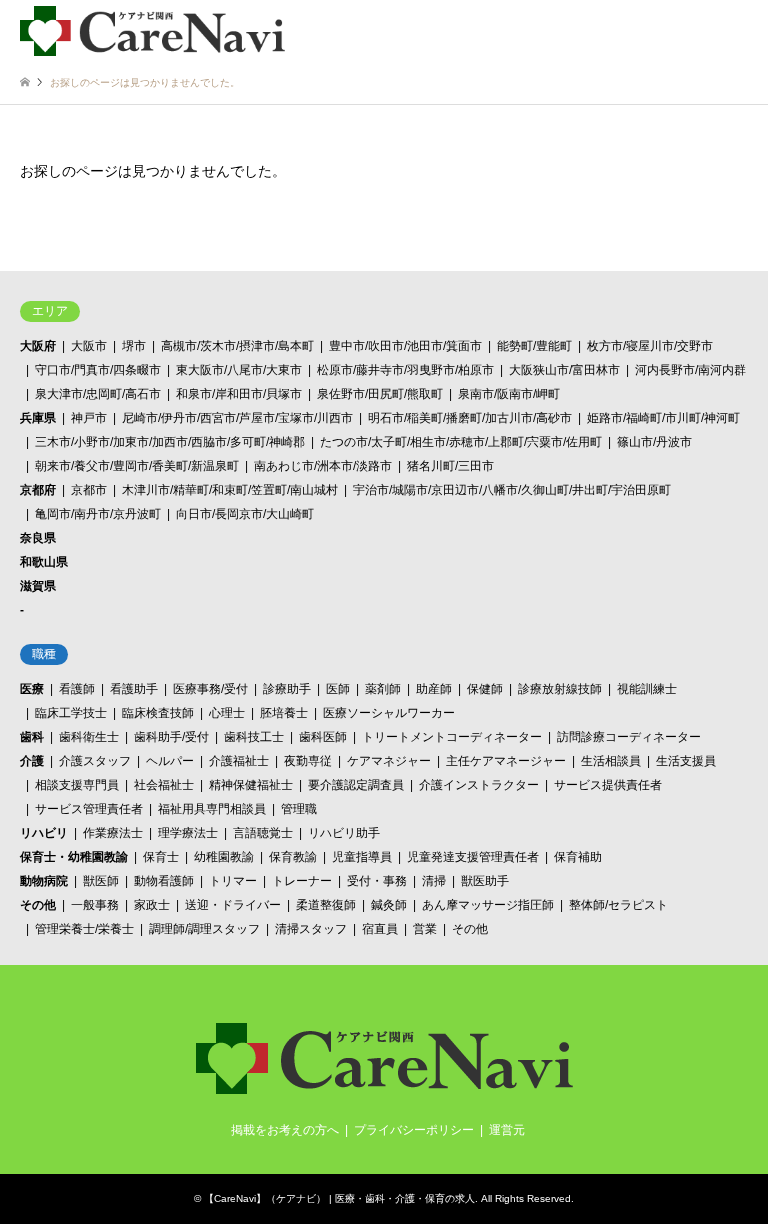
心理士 (227, 713)
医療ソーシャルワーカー (389, 713)
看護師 (77, 689)
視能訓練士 (647, 689)
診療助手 (287, 689)
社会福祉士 (164, 785)
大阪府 (38, 346)
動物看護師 (164, 881)
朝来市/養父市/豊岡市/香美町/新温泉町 (137, 466)
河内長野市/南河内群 (690, 370)
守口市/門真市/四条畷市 (98, 370)
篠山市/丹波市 (654, 442)
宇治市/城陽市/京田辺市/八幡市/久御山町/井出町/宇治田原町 (512, 490)
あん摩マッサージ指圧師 (488, 905)
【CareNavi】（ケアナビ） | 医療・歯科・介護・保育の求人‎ (339, 1198)
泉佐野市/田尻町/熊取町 (380, 394)
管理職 (299, 809)
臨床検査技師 (158, 713)
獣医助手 (485, 881)
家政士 (152, 905)
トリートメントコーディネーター (452, 737)
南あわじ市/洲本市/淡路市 (323, 466)
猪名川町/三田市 (450, 466)
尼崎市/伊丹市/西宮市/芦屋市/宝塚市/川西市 (237, 418)
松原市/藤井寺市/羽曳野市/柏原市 (405, 370)
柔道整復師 (326, 905)
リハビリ (44, 833)
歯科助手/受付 (171, 737)
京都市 (89, 490)
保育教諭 (293, 857)
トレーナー (302, 881)
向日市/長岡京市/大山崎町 (245, 514)
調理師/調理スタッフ (204, 929)
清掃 (434, 881)
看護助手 (134, 689)
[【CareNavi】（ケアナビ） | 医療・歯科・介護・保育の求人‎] (152, 30)
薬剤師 (383, 689)
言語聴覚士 (263, 833)
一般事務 (95, 905)
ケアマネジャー (389, 761)
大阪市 (89, 346)
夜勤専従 (308, 761)
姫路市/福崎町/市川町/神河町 (663, 418)
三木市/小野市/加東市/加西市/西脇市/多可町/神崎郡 (170, 442)
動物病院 (44, 881)
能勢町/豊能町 (534, 346)
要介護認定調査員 (356, 785)
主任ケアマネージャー (506, 761)
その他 (38, 905)
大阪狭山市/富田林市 (564, 370)
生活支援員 (686, 761)
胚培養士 (284, 713)
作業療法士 (113, 833)
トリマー (233, 881)
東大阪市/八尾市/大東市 (239, 370)
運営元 (507, 1130)
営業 (425, 929)
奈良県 (38, 538)
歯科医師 (323, 737)
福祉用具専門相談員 (212, 809)
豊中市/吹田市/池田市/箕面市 (405, 346)
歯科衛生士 (89, 737)
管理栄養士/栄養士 (84, 929)
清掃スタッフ (311, 929)
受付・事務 (377, 881)
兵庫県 (38, 418)
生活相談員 (611, 761)
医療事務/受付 (210, 689)
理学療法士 (188, 833)
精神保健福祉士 (251, 785)
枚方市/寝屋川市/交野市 (650, 346)
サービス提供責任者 (608, 785)
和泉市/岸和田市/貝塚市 (239, 394)
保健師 (485, 689)
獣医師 (101, 881)
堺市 (134, 346)
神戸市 (89, 418)
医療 (32, 689)
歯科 (32, 737)
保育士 (161, 857)
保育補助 (578, 857)
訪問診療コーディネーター (629, 737)
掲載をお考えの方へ (285, 1130)
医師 (338, 689)
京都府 (38, 490)
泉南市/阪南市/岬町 (509, 394)
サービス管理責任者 (89, 809)
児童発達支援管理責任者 (473, 857)
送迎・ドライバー (233, 905)
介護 (32, 761)
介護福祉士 (239, 761)
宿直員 (380, 929)
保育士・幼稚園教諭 (74, 857)
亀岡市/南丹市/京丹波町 (98, 514)
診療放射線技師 (560, 689)
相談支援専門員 (77, 785)
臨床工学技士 (71, 713)
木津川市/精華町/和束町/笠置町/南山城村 (230, 490)
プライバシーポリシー (414, 1130)
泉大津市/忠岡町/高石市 (98, 394)
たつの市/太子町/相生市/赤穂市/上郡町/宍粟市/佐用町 (461, 442)
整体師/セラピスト (618, 905)
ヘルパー (170, 761)
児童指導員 (362, 857)
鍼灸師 (389, 905)
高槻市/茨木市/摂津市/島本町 (237, 346)
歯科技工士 (254, 737)
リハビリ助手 (344, 833)
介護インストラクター (479, 785)
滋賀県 (38, 586)
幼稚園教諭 (224, 857)
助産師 (434, 689)
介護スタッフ (95, 761)
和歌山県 (44, 562)
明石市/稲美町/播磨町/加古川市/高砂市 (470, 418)
